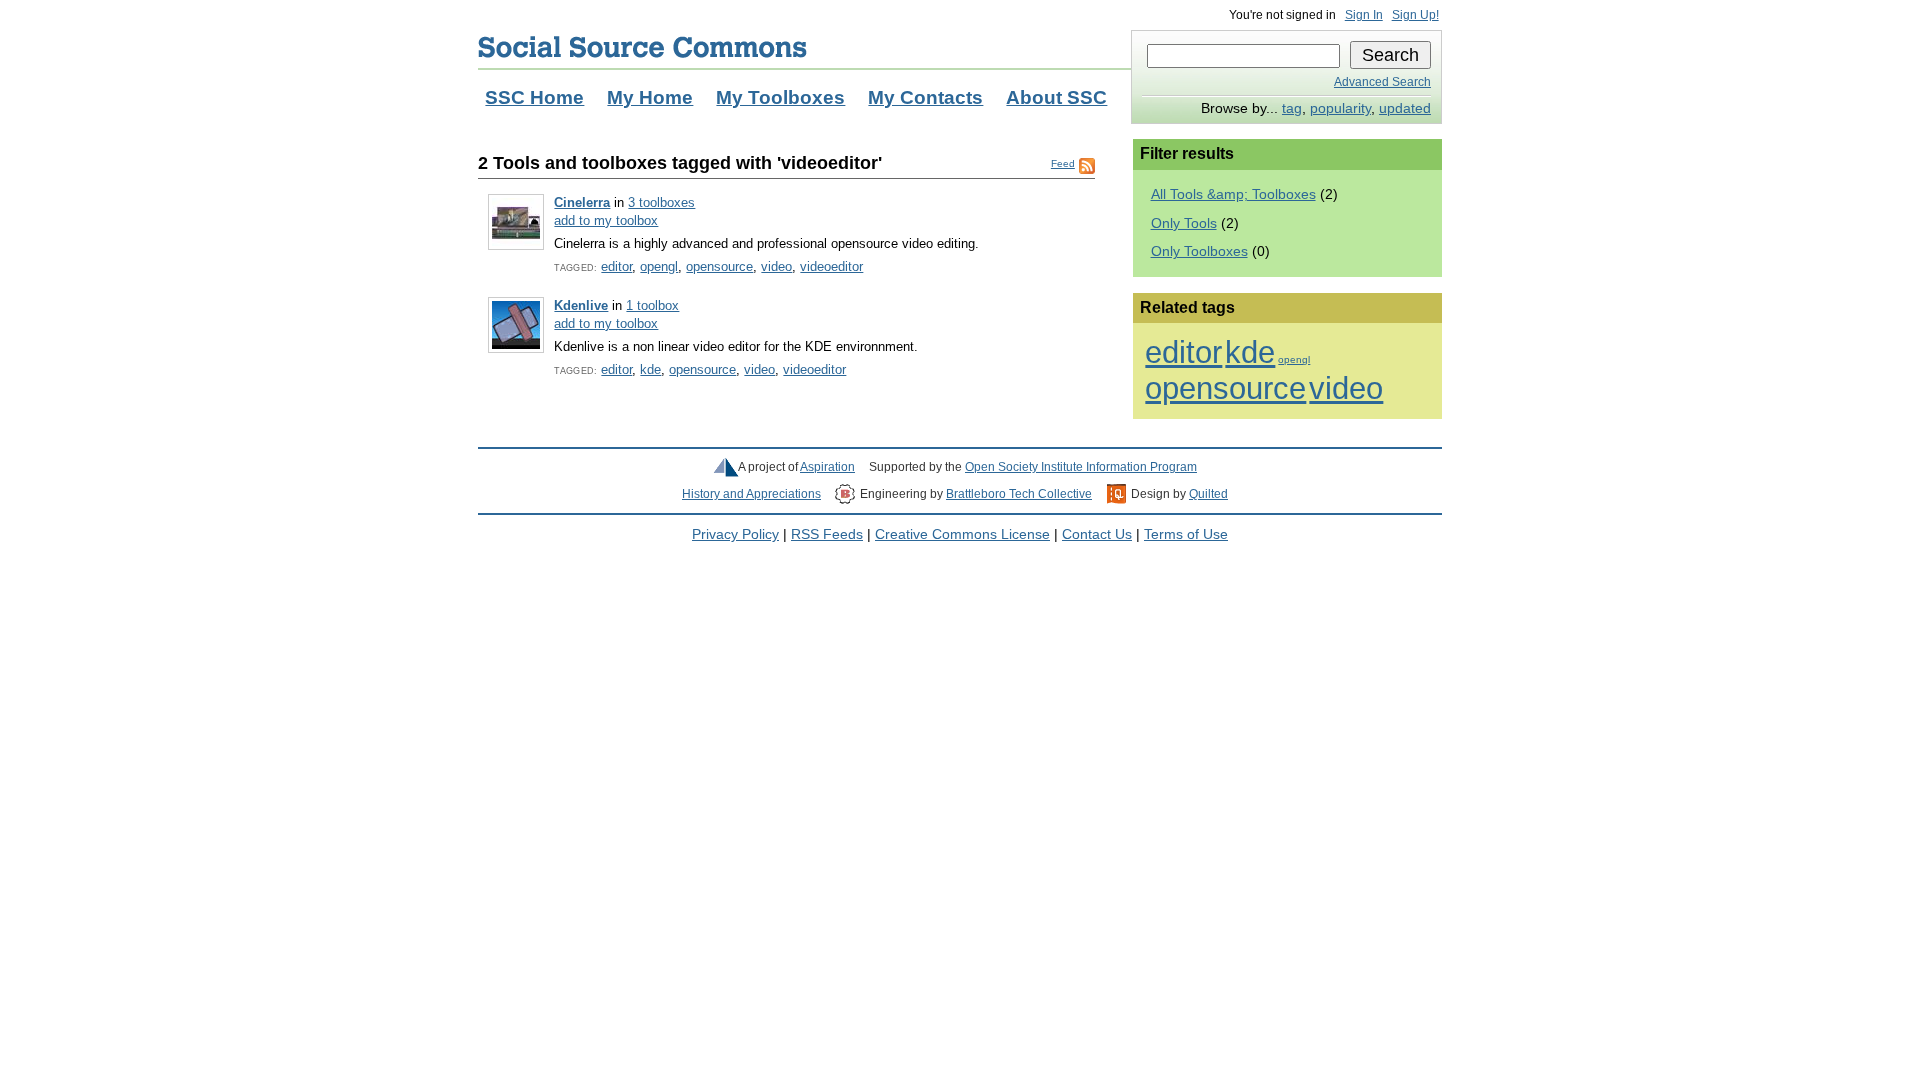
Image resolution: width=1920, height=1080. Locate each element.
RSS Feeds (827, 534)
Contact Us (1097, 534)
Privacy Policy (735, 534)
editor (616, 266)
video (776, 266)
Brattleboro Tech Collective (1019, 494)
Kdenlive (581, 305)
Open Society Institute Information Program (1081, 467)
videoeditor (831, 266)
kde (650, 369)
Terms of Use (1186, 534)
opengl (659, 266)
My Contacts (925, 97)
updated (1405, 108)
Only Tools (1184, 223)
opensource (719, 266)
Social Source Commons (642, 47)
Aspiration (827, 467)
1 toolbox (652, 305)
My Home (650, 97)
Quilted (1208, 494)
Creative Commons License (962, 534)
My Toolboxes (780, 97)
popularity (1340, 108)
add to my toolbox (606, 220)
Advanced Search (1382, 82)
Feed (1063, 163)
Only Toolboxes (1199, 251)
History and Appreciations (751, 494)
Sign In (1364, 15)
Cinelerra (582, 202)
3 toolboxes (661, 202)
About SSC (1056, 97)
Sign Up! (1415, 15)
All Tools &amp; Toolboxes (1233, 194)
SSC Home (534, 97)
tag (1292, 108)
